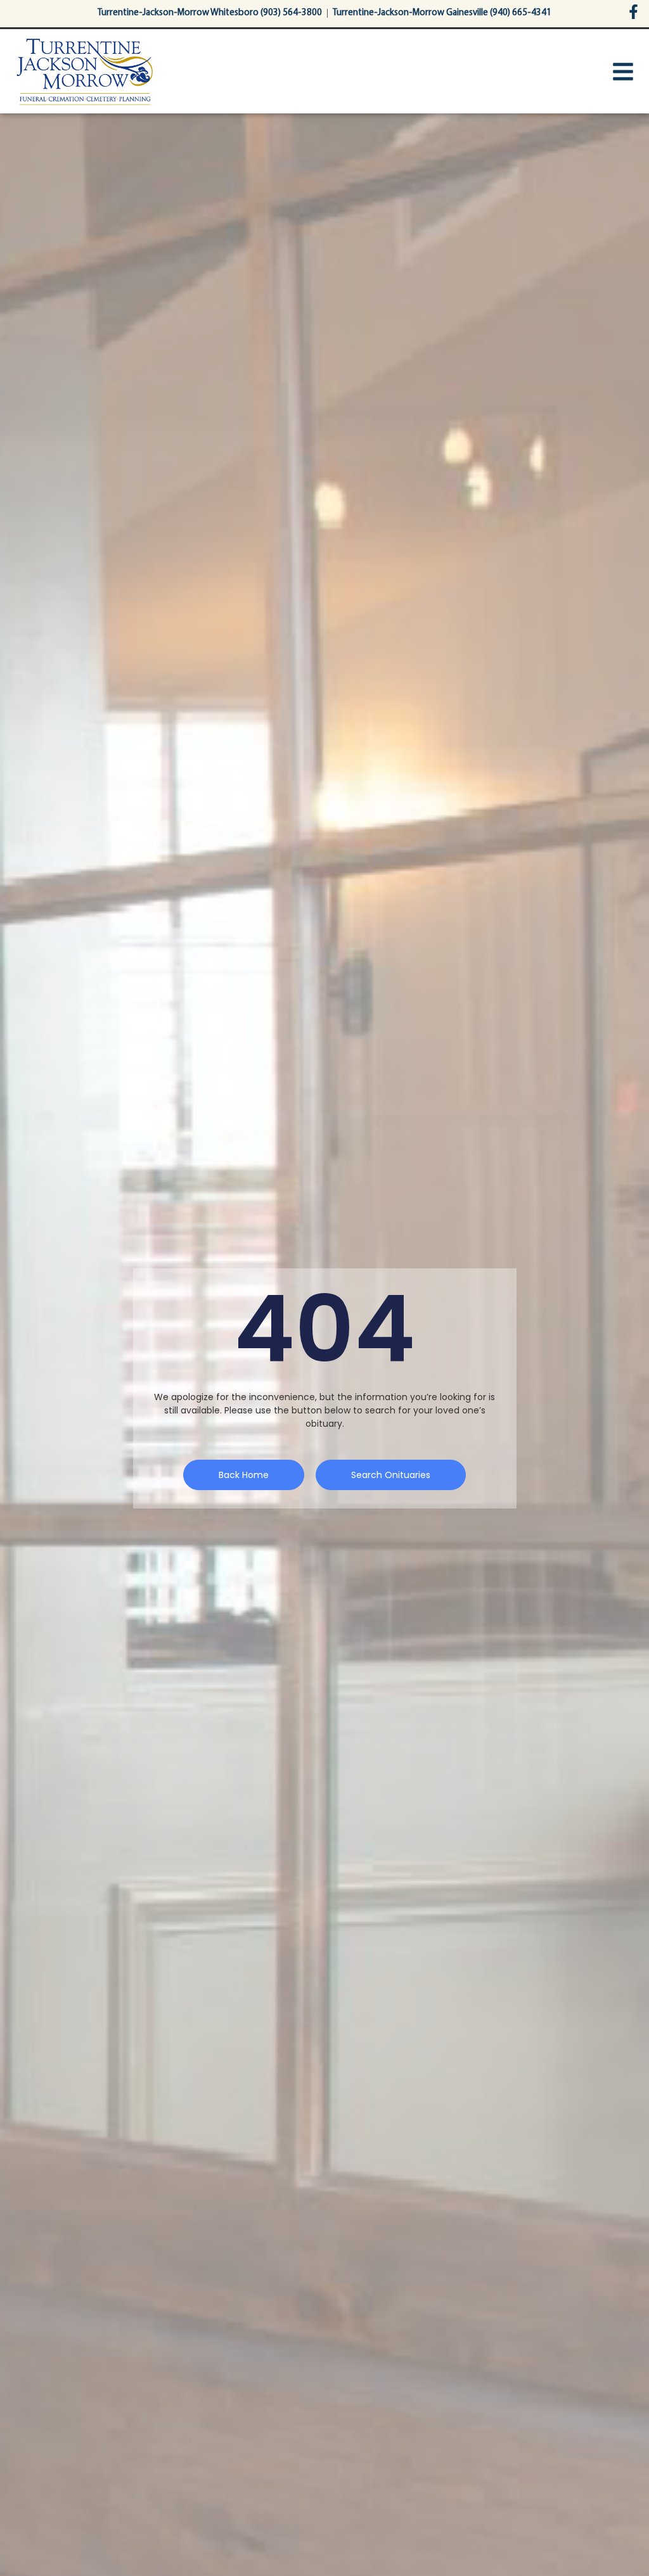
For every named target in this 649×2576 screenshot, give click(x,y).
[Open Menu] (623, 72)
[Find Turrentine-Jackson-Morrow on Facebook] (633, 12)
